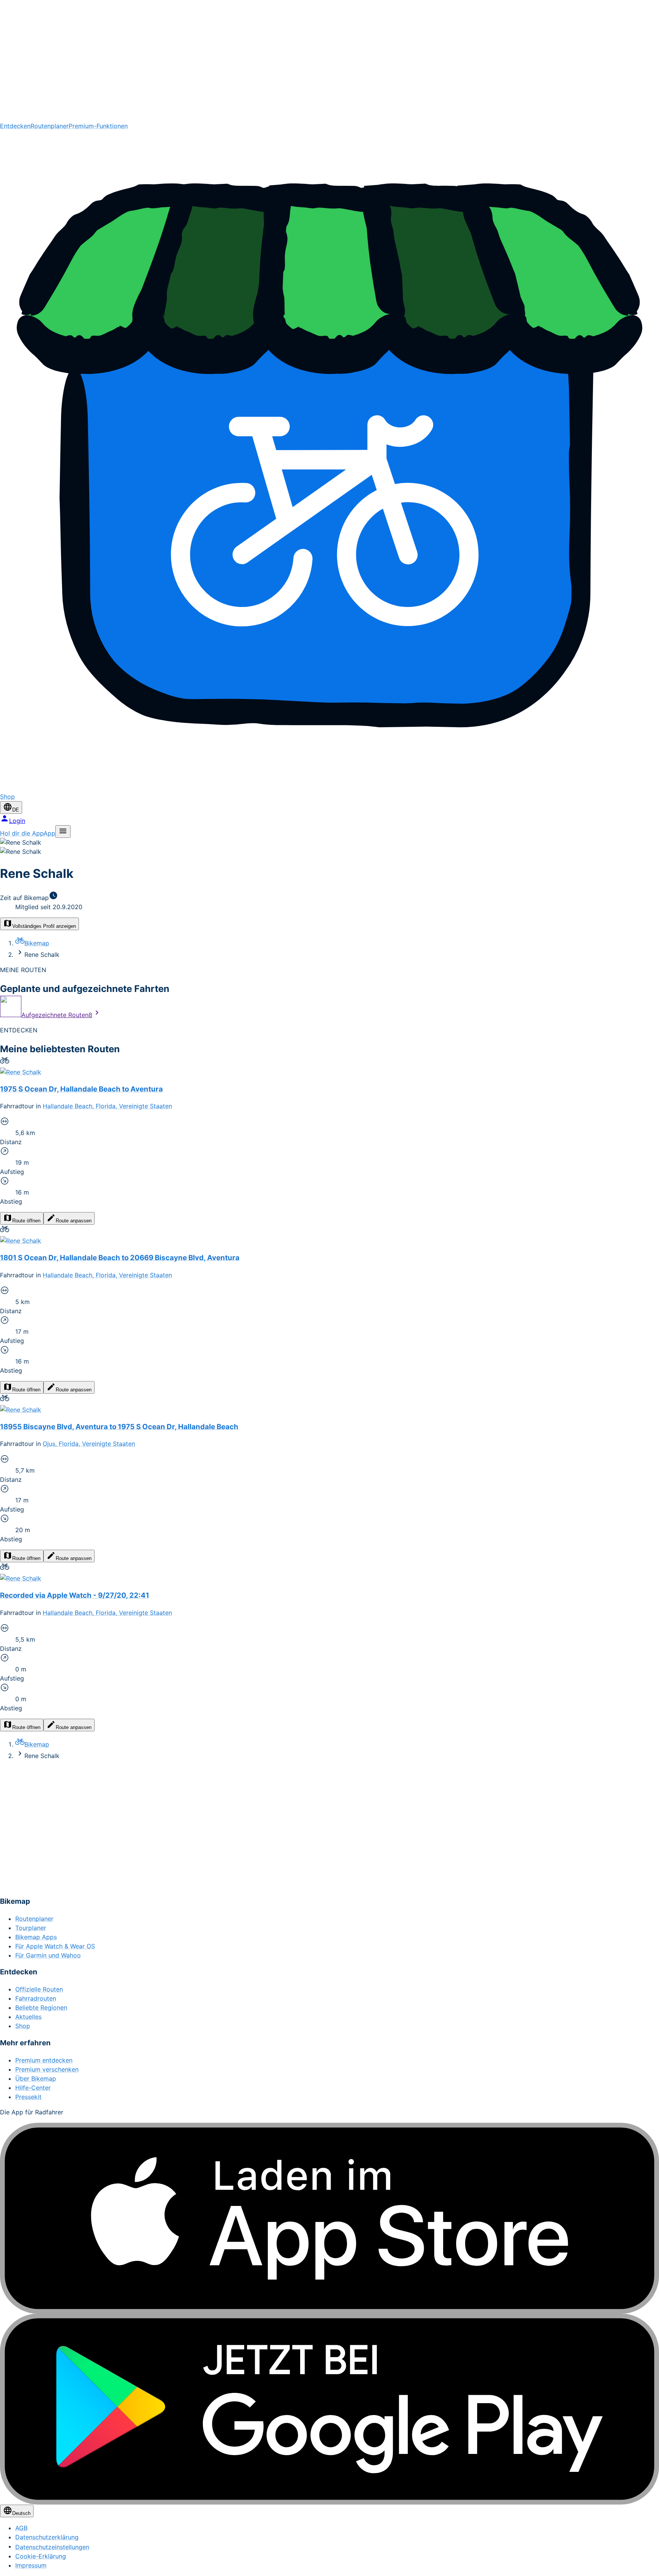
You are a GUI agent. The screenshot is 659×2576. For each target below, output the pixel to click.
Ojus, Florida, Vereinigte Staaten (89, 1444)
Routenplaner (50, 126)
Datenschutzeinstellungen (52, 2547)
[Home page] (329, 61)
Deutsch (21, 2513)
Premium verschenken (47, 2069)
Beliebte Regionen (41, 2008)
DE (16, 810)
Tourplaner (31, 1928)
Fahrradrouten (36, 1998)
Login (17, 821)
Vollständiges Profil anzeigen (44, 926)
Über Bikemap (36, 2079)
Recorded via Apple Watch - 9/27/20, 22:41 (75, 1595)
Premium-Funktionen (98, 126)
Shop (23, 2026)
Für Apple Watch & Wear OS (55, 1946)
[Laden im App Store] (329, 2218)
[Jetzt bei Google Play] (329, 2409)
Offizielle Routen (39, 1989)
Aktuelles (28, 2017)
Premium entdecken (44, 2060)
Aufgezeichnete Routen (57, 1015)
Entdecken (15, 126)
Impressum (31, 2565)
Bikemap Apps (36, 1937)
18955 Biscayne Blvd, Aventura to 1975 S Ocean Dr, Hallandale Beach (119, 1427)
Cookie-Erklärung (41, 2556)
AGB (21, 2528)
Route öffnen (26, 1221)
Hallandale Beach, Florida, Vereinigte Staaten (107, 1106)
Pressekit (28, 2097)
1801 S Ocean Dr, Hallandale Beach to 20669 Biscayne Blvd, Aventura (120, 1258)
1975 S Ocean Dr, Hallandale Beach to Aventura (81, 1089)
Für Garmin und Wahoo (48, 1955)
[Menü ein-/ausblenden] (63, 832)
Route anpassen (74, 1221)
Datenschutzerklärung (47, 2537)
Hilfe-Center (33, 2088)
